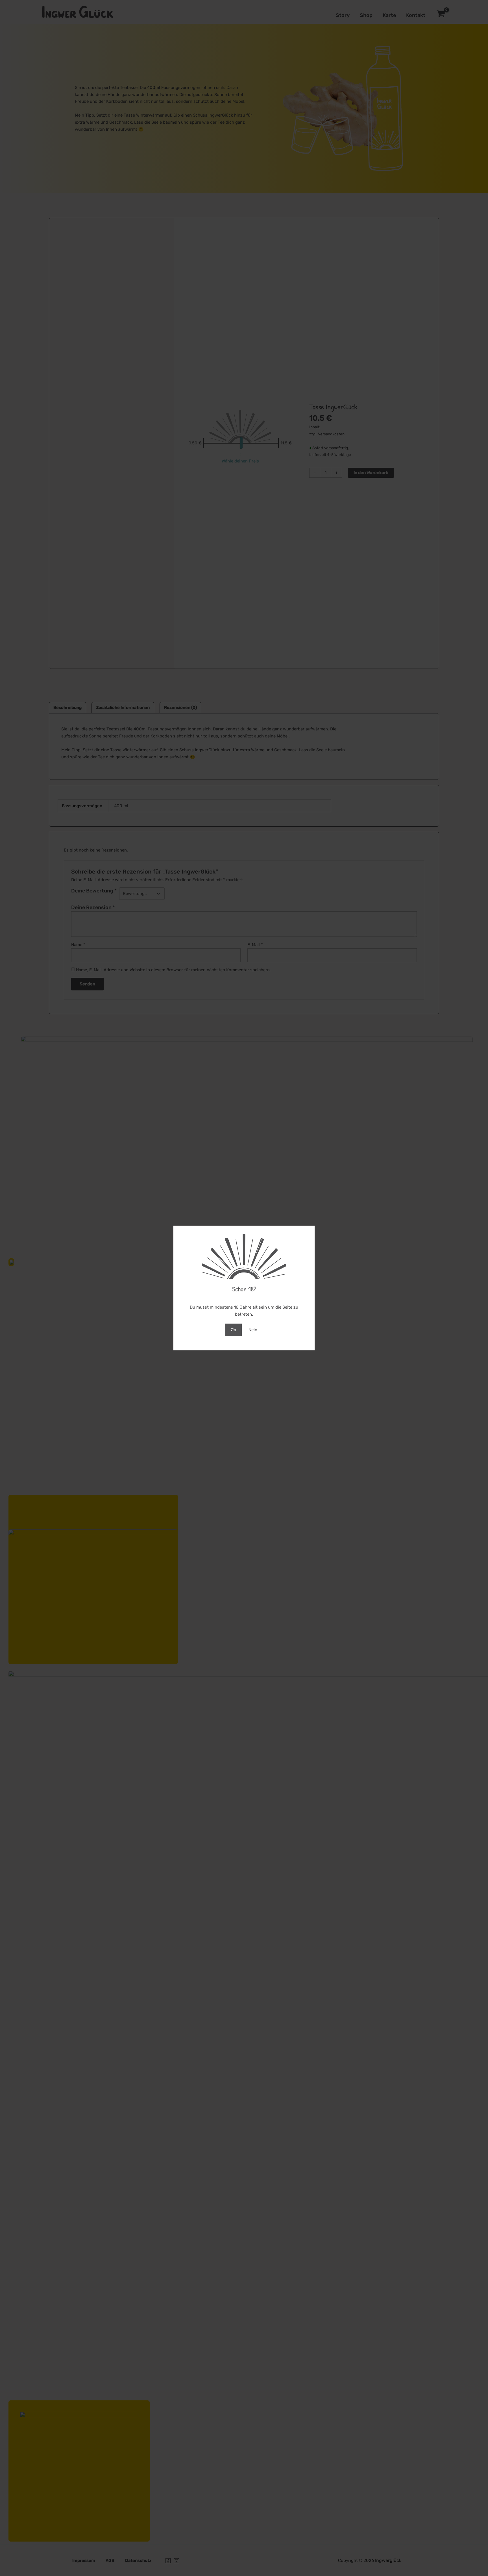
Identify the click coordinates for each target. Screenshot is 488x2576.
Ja (234, 1330)
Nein (253, 1330)
